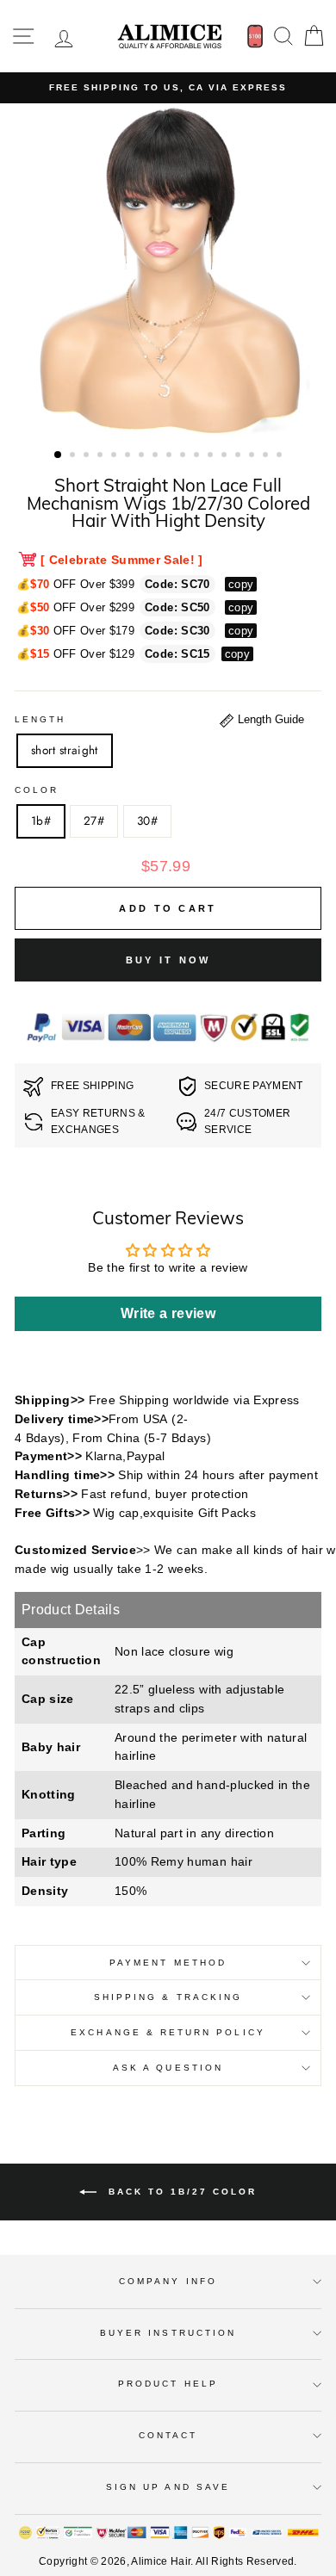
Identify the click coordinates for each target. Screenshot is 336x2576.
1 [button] (59, 455)
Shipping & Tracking (168, 1997)
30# (147, 820)
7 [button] (143, 456)
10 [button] (184, 456)
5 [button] (115, 456)
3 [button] (88, 456)
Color (37, 790)
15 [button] (253, 456)
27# (94, 820)
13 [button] (226, 456)
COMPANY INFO (168, 2281)
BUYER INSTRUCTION (168, 2333)
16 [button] (267, 456)
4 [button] (102, 456)
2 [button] (74, 456)
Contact (168, 2435)
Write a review (168, 1313)
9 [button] (171, 456)
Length (40, 719)
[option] (168, 88)
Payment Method (168, 1963)
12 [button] (212, 456)
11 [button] (198, 456)
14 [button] (240, 456)
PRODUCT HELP (168, 2384)
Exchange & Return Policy (168, 2032)
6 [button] (129, 456)
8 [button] (157, 456)
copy (241, 584)
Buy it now (168, 960)
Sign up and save (168, 2487)
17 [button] (281, 456)
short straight (65, 750)
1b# (41, 820)
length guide (269, 719)
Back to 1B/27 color (180, 2192)
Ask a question (168, 2068)
